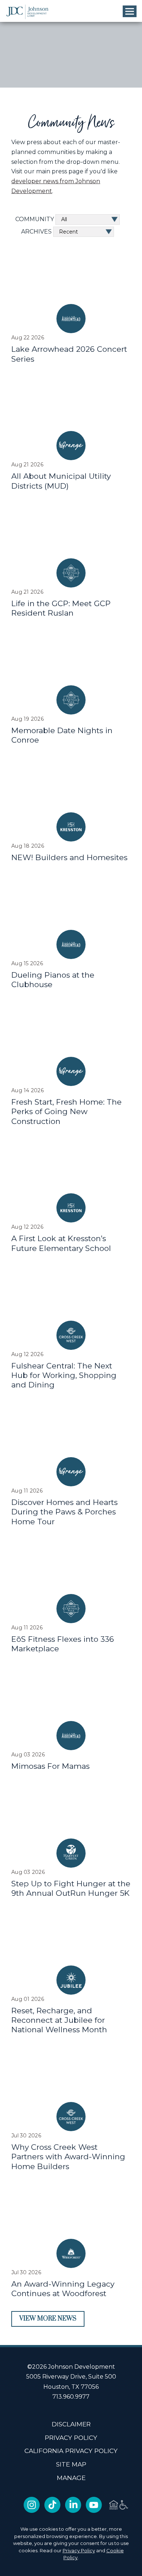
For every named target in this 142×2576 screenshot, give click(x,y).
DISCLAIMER (71, 2424)
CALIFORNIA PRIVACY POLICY (71, 2451)
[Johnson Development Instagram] (32, 2511)
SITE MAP (71, 2464)
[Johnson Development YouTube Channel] (94, 2511)
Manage (71, 2478)
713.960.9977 (71, 2397)
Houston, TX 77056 (71, 2387)
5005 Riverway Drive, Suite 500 (71, 2377)
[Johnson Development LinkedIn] (73, 2511)
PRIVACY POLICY (71, 2438)
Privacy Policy (79, 2550)
